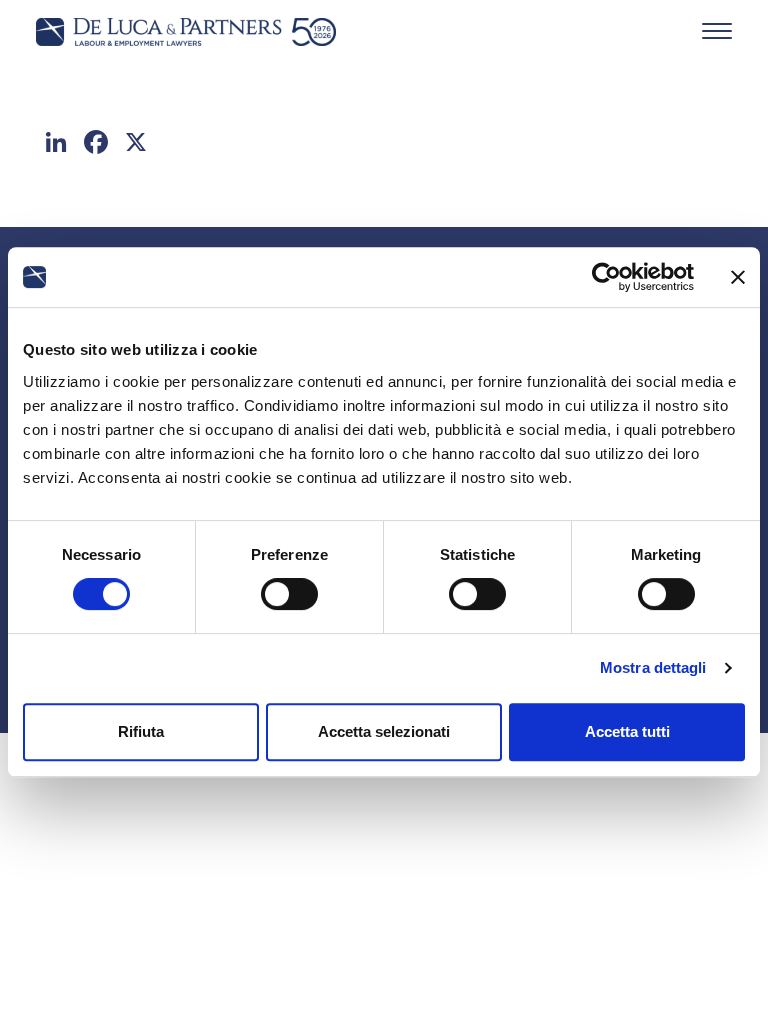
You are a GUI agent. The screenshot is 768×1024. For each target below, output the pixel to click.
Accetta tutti (627, 731)
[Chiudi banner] (738, 277)
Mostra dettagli (653, 667)
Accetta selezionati (384, 731)
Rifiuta (141, 731)
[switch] (289, 594)
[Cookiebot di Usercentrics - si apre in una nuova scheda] (606, 277)
